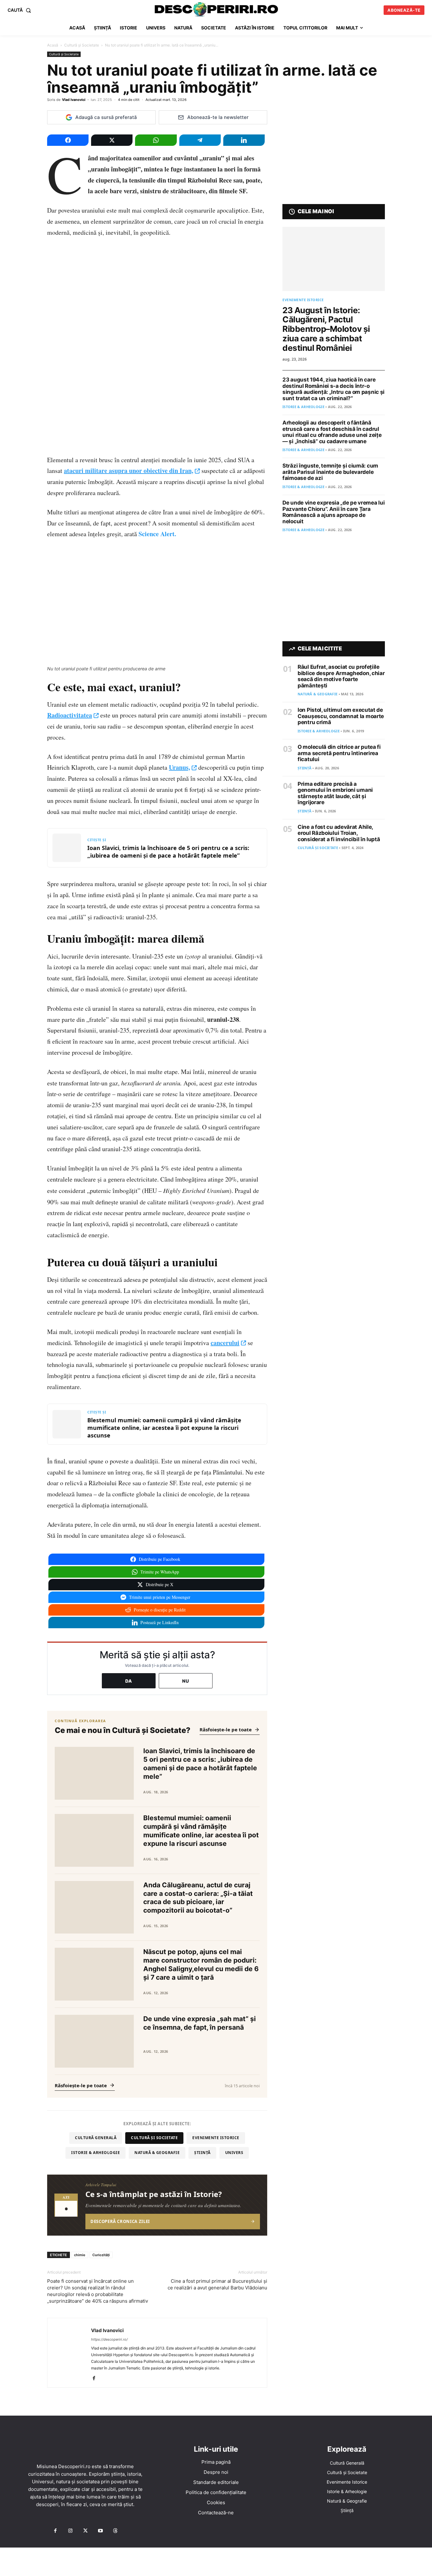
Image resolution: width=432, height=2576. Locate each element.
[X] (85, 2531)
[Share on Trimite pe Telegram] (200, 140)
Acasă (53, 45)
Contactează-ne (216, 2513)
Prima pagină (216, 2462)
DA (129, 1681)
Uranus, (179, 767)
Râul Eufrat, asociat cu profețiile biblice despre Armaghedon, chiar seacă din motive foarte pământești (341, 676)
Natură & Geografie (157, 2153)
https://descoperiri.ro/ (109, 2339)
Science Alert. (157, 534)
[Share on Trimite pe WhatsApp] (156, 140)
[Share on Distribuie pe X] (112, 140)
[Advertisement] (216, 2562)
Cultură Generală (96, 2138)
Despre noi (216, 2472)
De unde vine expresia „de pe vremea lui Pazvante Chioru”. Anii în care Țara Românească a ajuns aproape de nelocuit (333, 512)
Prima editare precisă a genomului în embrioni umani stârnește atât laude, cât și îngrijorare (335, 793)
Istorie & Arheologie (96, 2153)
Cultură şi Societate (82, 45)
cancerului (225, 1343)
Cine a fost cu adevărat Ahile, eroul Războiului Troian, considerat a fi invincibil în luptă (339, 833)
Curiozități (101, 2255)
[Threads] (115, 2531)
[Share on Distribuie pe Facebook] (68, 140)
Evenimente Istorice (216, 2138)
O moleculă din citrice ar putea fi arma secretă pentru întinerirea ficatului (339, 753)
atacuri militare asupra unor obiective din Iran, (129, 471)
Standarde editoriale (216, 2482)
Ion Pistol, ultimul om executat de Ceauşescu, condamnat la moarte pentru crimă (341, 716)
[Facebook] (96, 2379)
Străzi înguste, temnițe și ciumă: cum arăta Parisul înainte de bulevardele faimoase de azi (330, 472)
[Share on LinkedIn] (244, 140)
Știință (202, 2153)
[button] (21, 10)
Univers (234, 2153)
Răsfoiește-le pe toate (226, 1729)
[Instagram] (70, 2531)
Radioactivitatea (70, 715)
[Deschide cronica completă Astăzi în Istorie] (157, 2205)
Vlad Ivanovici (74, 100)
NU (186, 1681)
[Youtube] (100, 2531)
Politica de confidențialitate (216, 2492)
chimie (80, 2255)
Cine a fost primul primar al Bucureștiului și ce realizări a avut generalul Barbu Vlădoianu (217, 2284)
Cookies (216, 2502)
